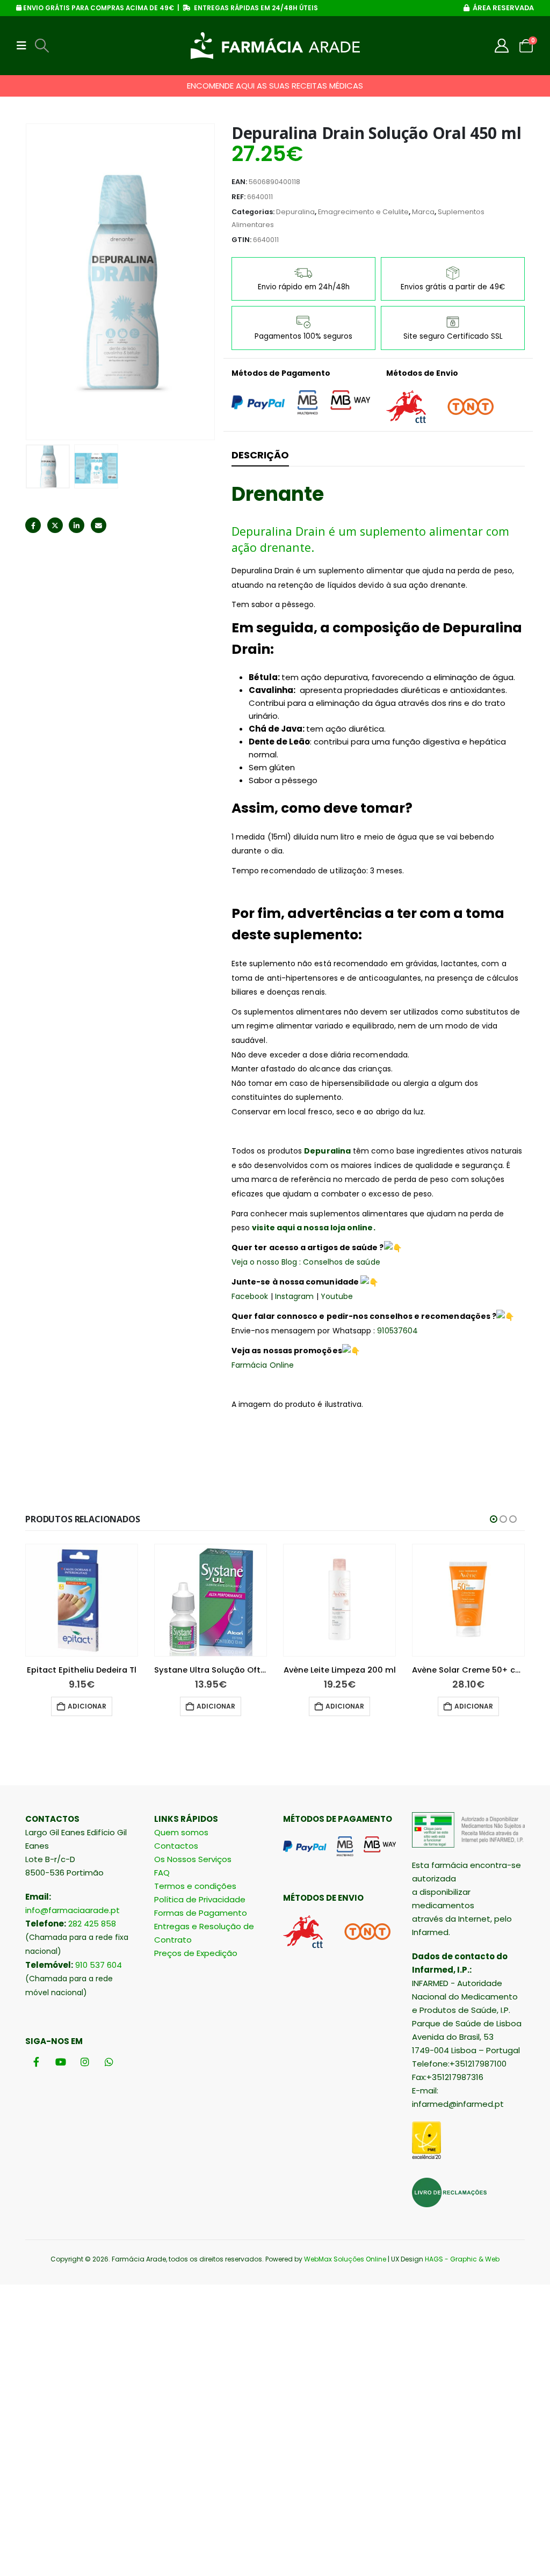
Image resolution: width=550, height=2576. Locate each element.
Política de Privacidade (200, 1899)
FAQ (162, 1873)
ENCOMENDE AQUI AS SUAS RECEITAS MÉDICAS (275, 86)
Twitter (55, 525)
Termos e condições (195, 1886)
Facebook (33, 525)
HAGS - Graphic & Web (462, 2259)
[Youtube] (60, 2062)
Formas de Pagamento (201, 1913)
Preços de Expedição (196, 1953)
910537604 (396, 1331)
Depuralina (295, 212)
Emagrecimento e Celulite (363, 212)
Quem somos (181, 1832)
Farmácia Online (263, 1365)
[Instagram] (85, 2062)
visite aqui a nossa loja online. (314, 1228)
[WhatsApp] (109, 2062)
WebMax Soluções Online (345, 2259)
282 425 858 (92, 1924)
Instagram (295, 1296)
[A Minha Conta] (502, 46)
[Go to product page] (82, 1600)
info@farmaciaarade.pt (73, 1910)
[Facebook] (36, 2062)
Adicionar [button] (87, 1706)
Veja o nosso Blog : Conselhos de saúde (306, 1262)
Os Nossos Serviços (193, 1859)
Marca (423, 212)
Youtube (337, 1296)
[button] (25, 46)
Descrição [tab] (260, 455)
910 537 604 (99, 1965)
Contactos (176, 1846)
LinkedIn (77, 525)
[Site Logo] (275, 46)
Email (99, 525)
